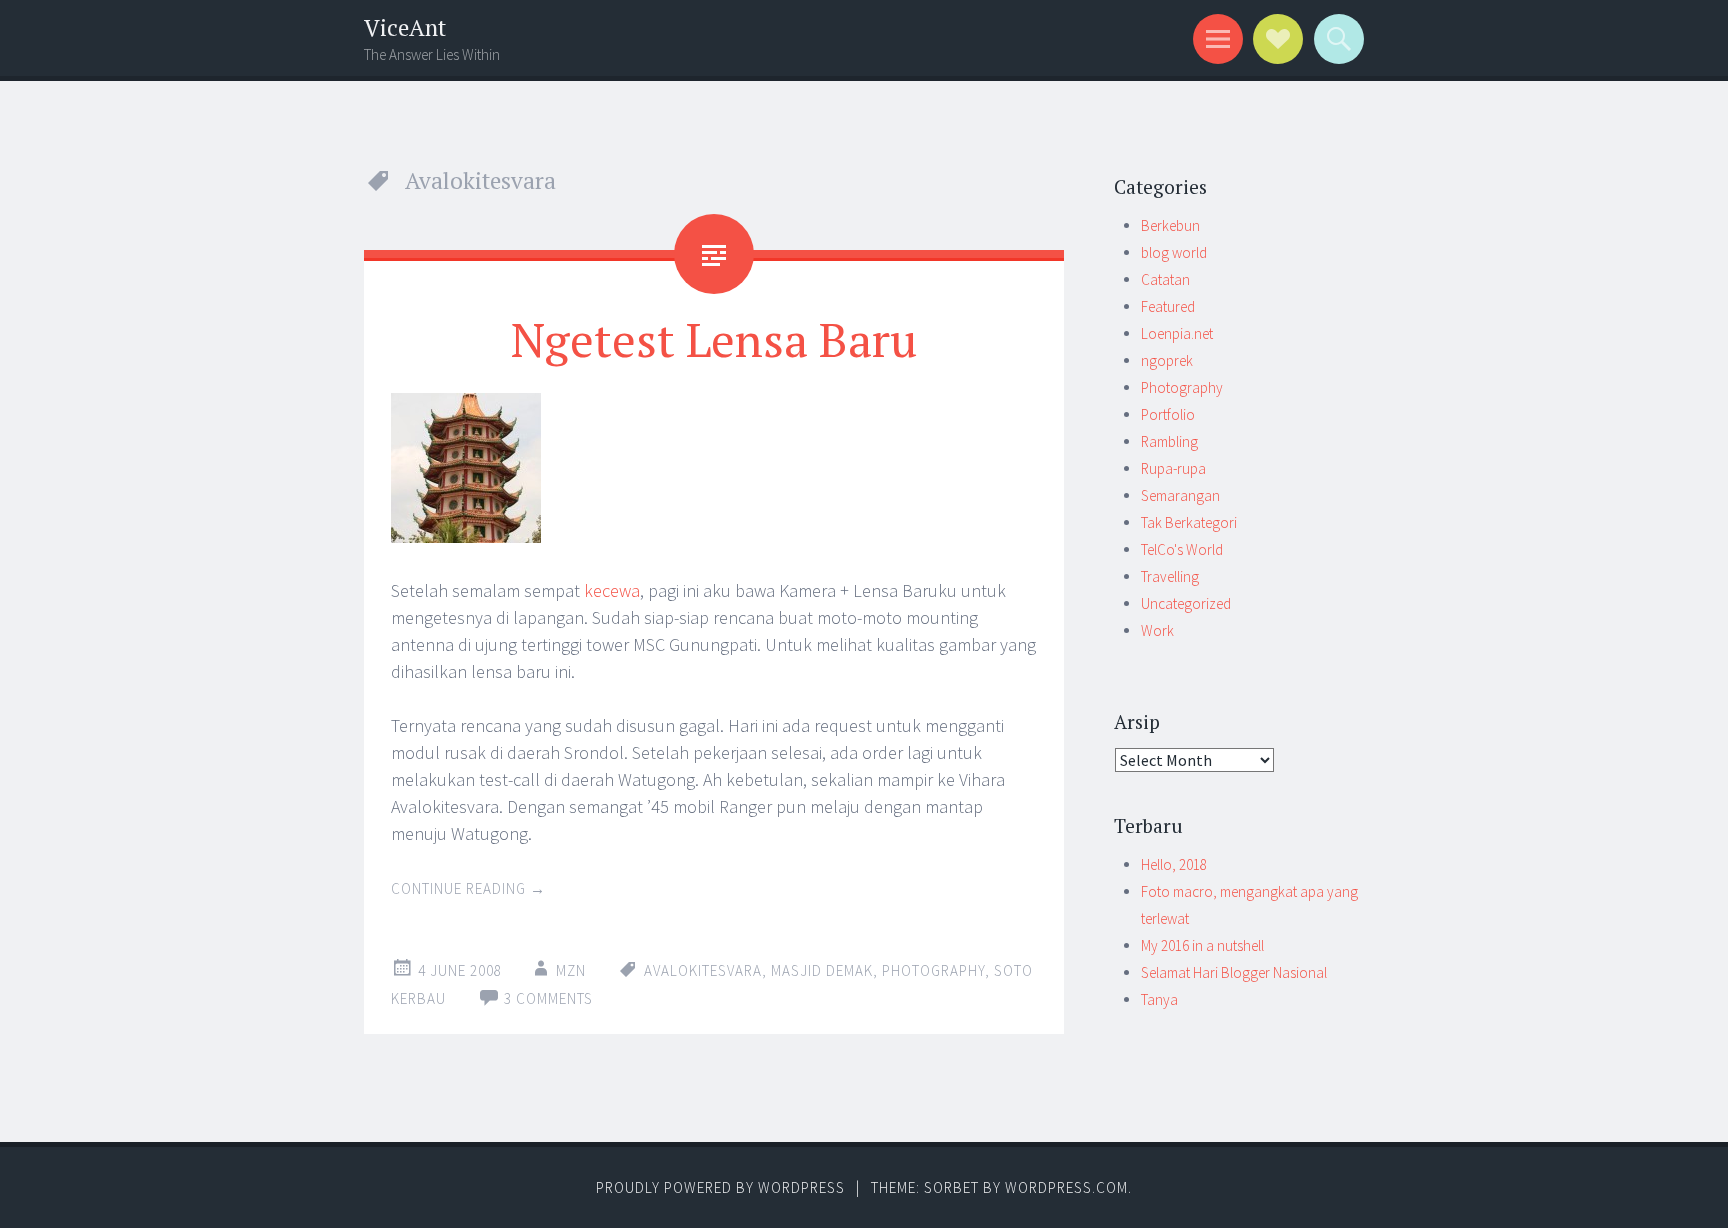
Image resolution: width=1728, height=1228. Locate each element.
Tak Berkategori (1189, 522)
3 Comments (548, 998)
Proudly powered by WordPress (720, 1187)
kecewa (612, 590)
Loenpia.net (1177, 333)
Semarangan (1180, 495)
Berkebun (1170, 225)
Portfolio (1168, 414)
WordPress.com (1066, 1187)
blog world (1174, 252)
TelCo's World (1182, 549)
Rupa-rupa (1173, 468)
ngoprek (1167, 360)
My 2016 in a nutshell (1202, 945)
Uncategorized (1186, 603)
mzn (571, 970)
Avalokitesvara (703, 970)
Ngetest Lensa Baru (714, 339)
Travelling (1170, 576)
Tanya (1159, 999)
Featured (1168, 306)
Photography (933, 970)
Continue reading (468, 888)
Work (1157, 630)
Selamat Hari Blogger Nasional (1234, 972)
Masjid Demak (822, 970)
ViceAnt (405, 27)
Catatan (1165, 279)
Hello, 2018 (1174, 864)
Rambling (1169, 441)
